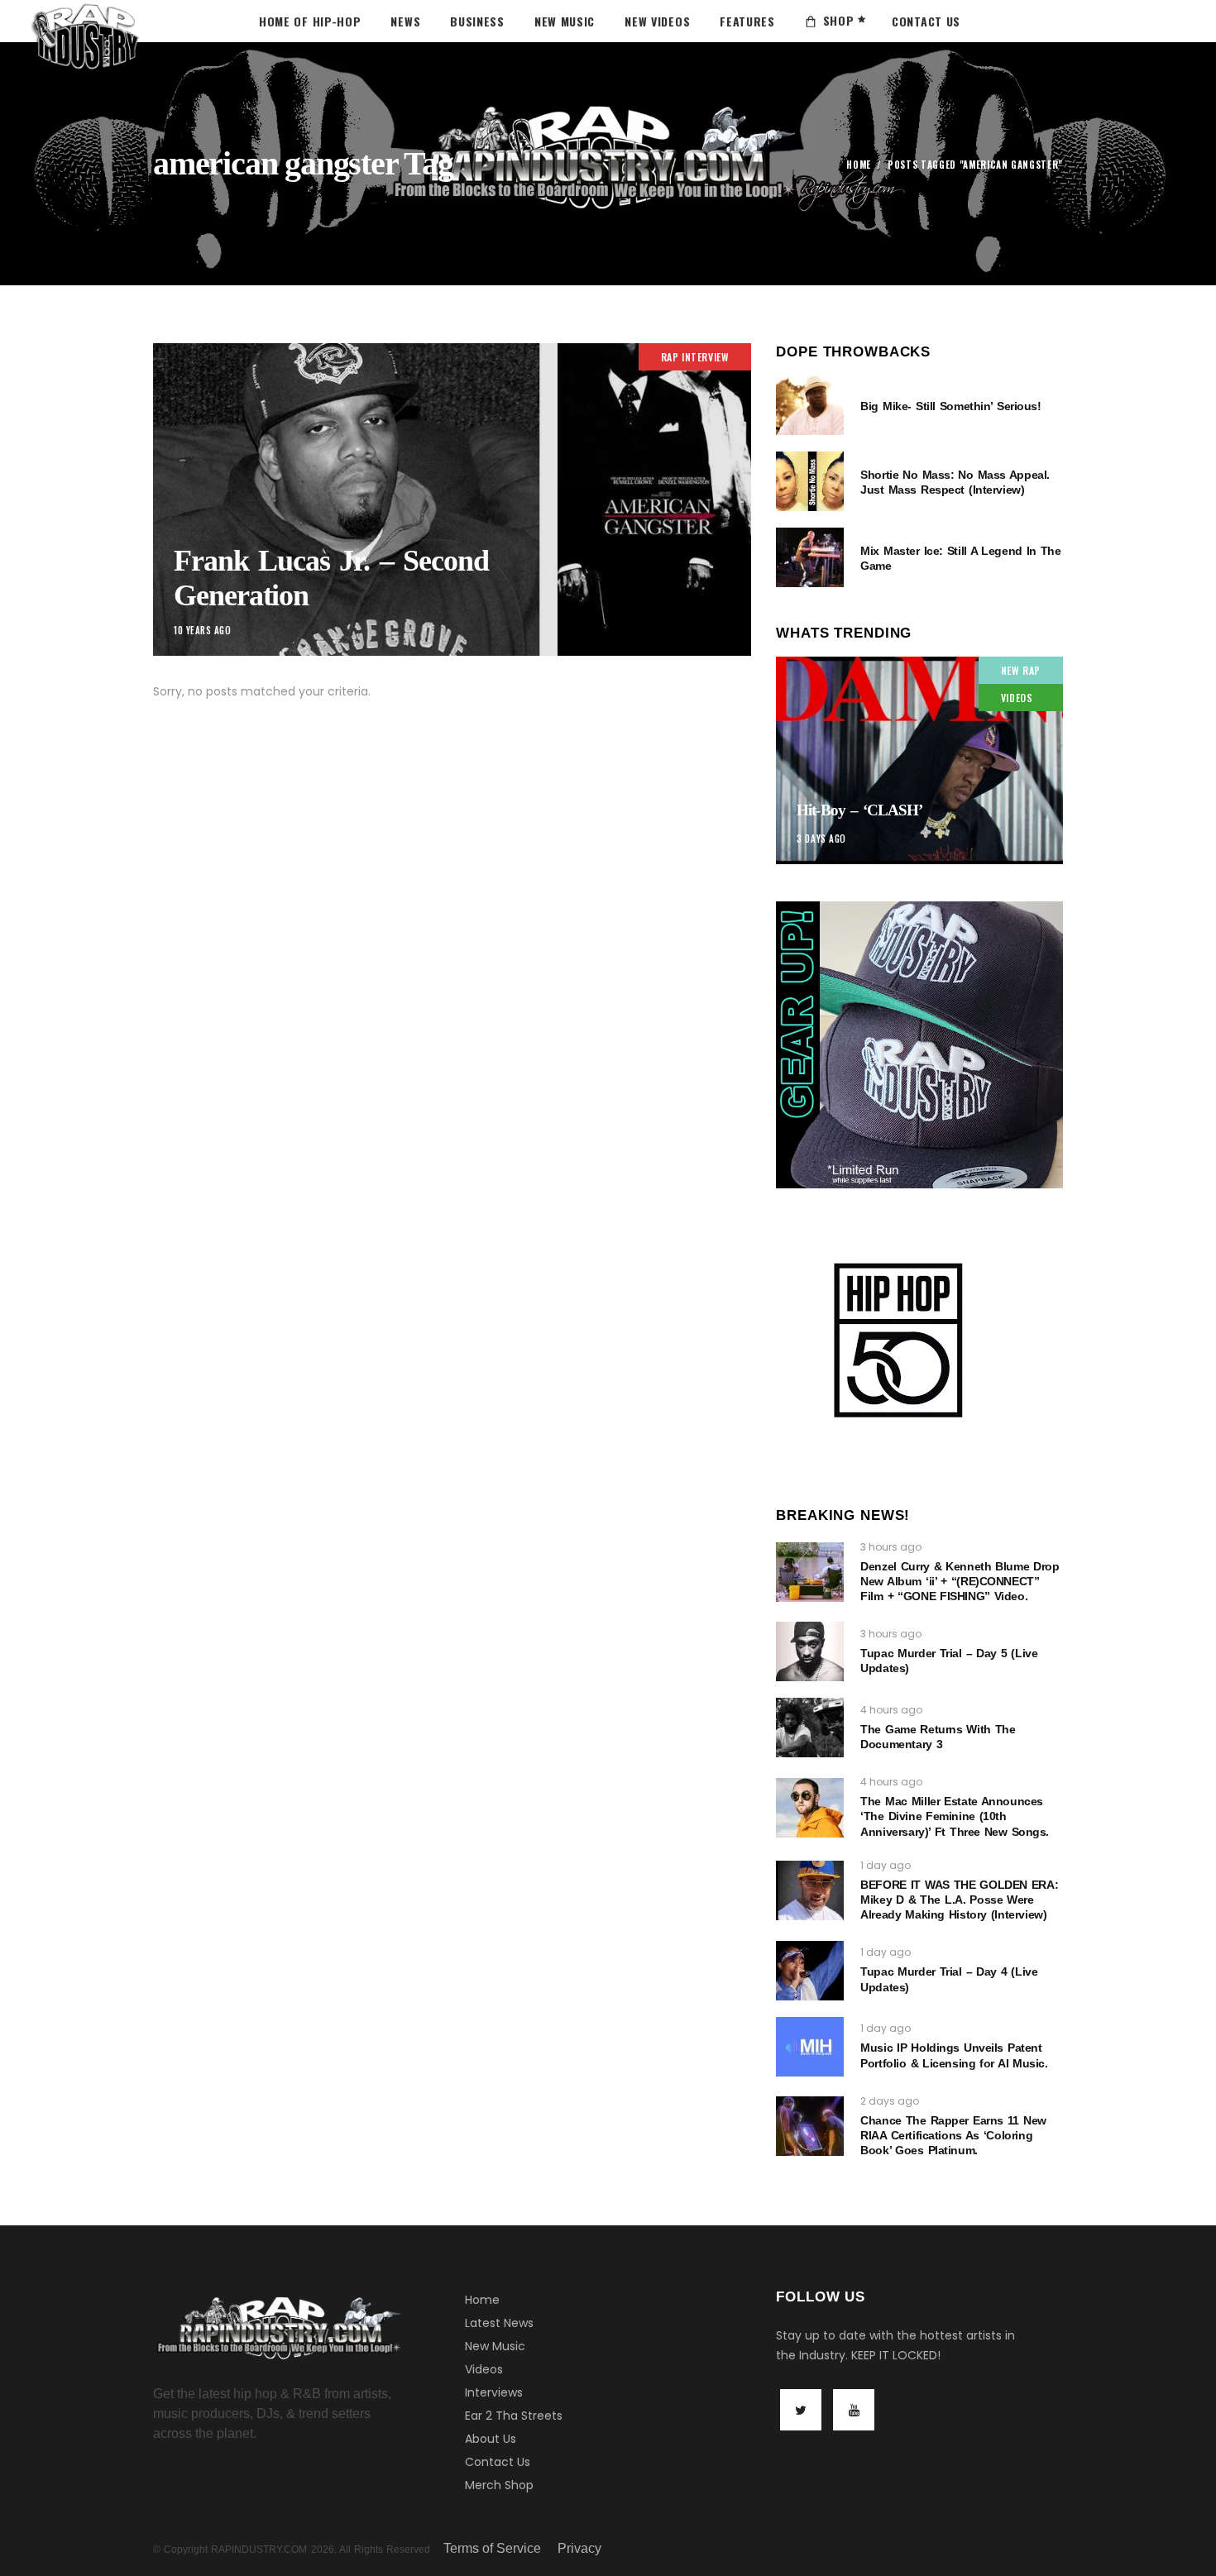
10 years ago (203, 630)
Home (859, 165)
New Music (495, 2346)
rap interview (695, 357)
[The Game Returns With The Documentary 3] (810, 1728)
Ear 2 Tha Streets (514, 2416)
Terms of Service (492, 2548)
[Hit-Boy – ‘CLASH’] (919, 760)
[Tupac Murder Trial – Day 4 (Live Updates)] (810, 1971)
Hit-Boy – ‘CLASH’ (859, 810)
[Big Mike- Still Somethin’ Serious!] (810, 405)
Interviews (494, 2392)
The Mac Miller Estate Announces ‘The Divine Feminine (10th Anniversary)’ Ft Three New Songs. (955, 1816)
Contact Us (498, 2462)
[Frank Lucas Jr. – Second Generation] (452, 499)
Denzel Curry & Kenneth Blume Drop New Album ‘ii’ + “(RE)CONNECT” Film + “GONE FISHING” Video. (960, 1581)
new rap (1021, 670)
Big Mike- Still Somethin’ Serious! (950, 406)
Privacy (579, 2548)
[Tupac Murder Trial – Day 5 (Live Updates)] (810, 1651)
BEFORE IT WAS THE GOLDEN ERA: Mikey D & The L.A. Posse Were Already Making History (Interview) (959, 1900)
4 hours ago (891, 1710)
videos (1017, 698)
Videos (484, 2369)
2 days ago (890, 2101)
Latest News (499, 2323)
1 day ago (886, 1865)
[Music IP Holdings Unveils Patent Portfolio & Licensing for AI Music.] (810, 2047)
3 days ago (821, 839)
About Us (491, 2439)
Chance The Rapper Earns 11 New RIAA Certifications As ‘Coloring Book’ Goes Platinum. (953, 2135)
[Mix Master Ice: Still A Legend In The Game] (810, 557)
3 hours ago (891, 1547)
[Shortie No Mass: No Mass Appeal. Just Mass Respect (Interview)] (810, 481)
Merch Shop (499, 2485)
